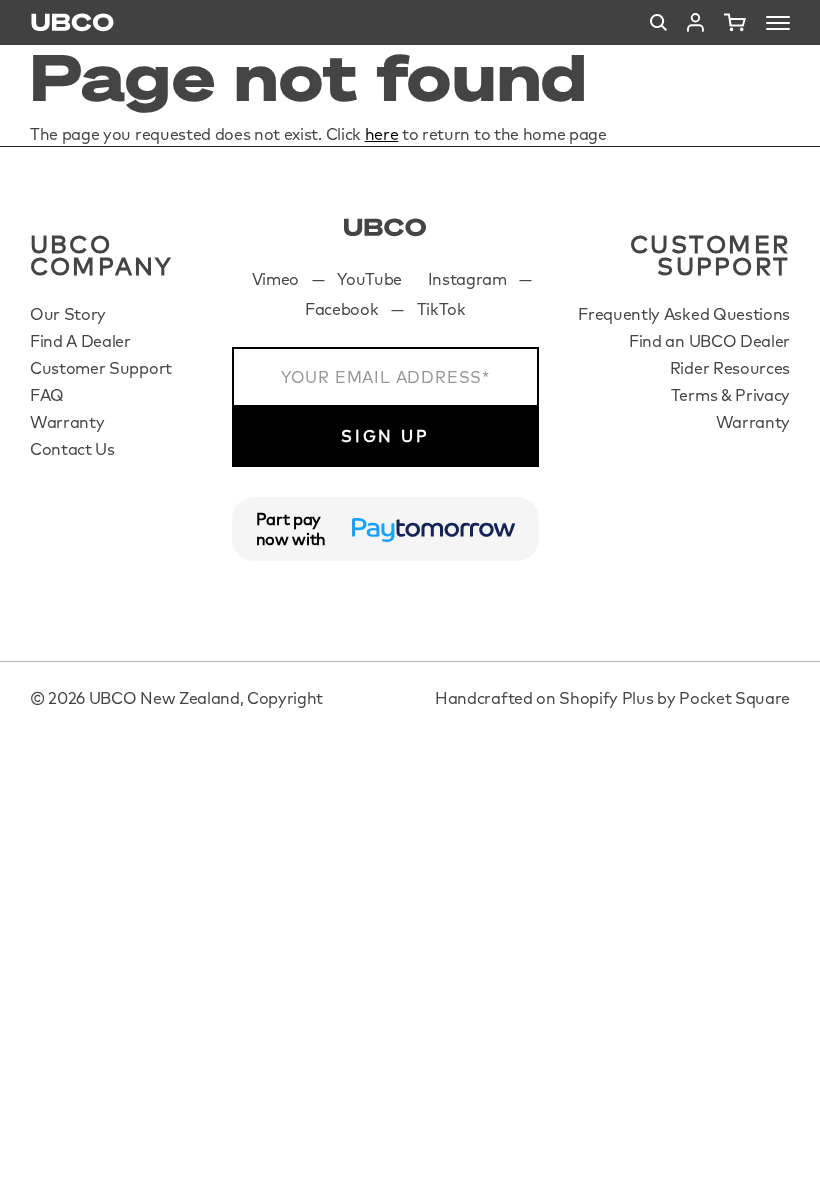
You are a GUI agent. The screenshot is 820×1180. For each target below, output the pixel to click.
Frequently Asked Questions (684, 314)
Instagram (467, 279)
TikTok (441, 309)
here (382, 134)
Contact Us (72, 449)
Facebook (341, 309)
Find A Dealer (80, 341)
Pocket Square (734, 698)
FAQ (47, 395)
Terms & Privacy (730, 395)
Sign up (385, 436)
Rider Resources (730, 368)
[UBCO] (385, 227)
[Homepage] (72, 22)
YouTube (369, 279)
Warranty (67, 422)
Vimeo (275, 279)
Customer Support (101, 368)
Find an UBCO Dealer (709, 341)
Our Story (68, 314)
